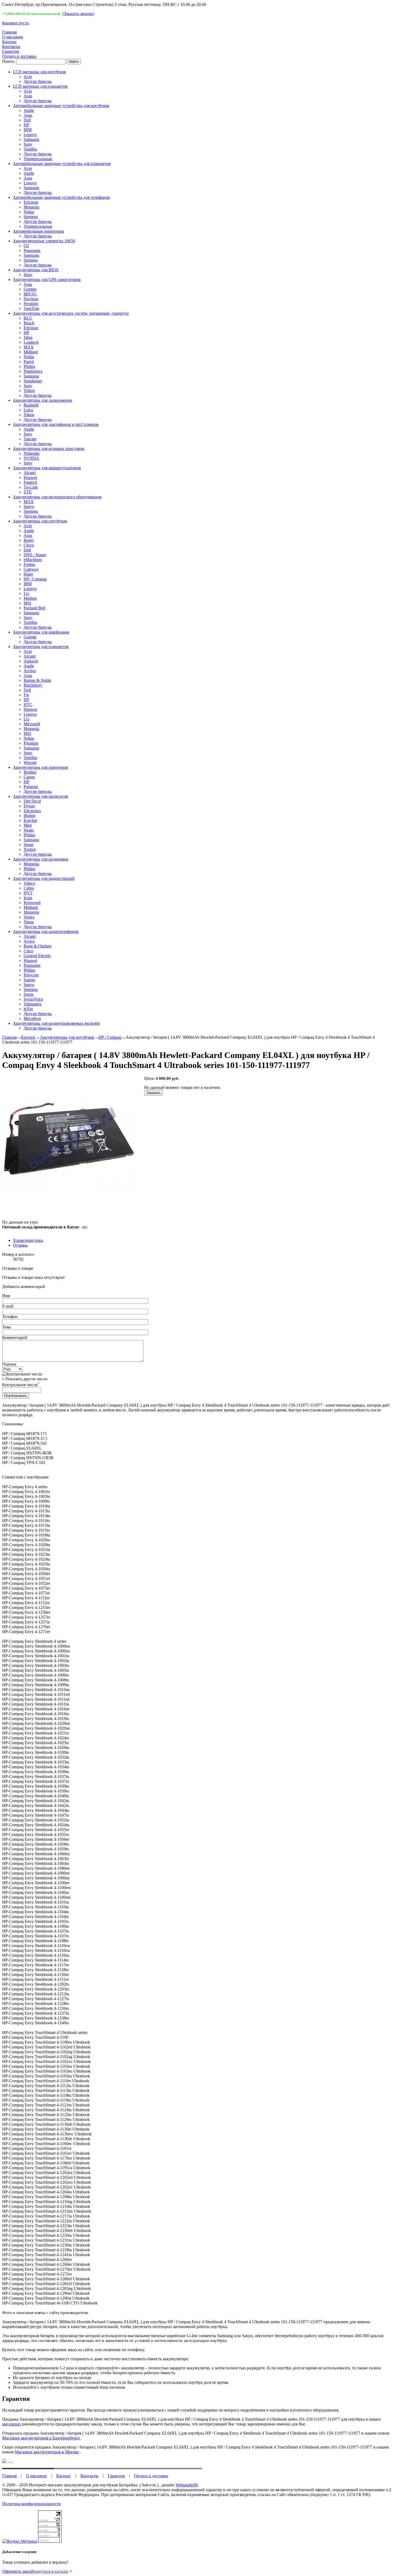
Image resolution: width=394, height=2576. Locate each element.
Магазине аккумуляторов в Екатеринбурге (41, 2438)
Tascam (30, 439)
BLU (28, 318)
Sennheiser (33, 381)
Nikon (29, 415)
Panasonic (32, 250)
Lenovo (30, 135)
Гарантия (11, 51)
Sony (28, 144)
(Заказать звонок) (78, 14)
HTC (28, 705)
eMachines (33, 560)
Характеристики (28, 1240)
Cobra (29, 888)
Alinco (29, 883)
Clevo (29, 545)
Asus (28, 96)
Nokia (29, 212)
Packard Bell (34, 608)
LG (27, 593)
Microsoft (32, 724)
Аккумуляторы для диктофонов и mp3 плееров (56, 424)
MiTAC (30, 294)
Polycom (31, 975)
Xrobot (30, 849)
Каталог (10, 42)
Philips (29, 366)
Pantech (30, 482)
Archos (30, 671)
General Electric (37, 956)
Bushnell (31, 405)
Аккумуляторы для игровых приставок (49, 449)
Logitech (31, 342)
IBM (28, 130)
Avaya (29, 941)
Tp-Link (31, 487)
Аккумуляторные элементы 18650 (44, 241)
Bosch (29, 323)
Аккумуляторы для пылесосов (40, 796)
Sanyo (29, 506)
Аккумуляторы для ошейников (41, 632)
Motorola (31, 207)
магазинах (12, 2424)
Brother (30, 772)
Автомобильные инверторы (38, 231)
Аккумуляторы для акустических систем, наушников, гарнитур (71, 313)
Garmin (30, 289)
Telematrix (33, 1004)
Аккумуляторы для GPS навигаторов (47, 279)
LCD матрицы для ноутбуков (39, 72)
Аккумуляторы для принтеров (40, 767)
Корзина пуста (15, 23)
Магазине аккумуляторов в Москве (47, 2452)
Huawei (30, 477)
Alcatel (30, 473)
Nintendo (31, 453)
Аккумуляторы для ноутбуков (40, 521)
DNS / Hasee (35, 555)
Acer (28, 77)
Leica (28, 410)
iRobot (29, 816)
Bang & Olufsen (38, 946)
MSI (27, 603)
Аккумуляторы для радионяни (41, 859)
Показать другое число (27, 1379)
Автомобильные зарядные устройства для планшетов (62, 164)
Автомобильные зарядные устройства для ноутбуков (61, 106)
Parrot (29, 362)
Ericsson (31, 202)
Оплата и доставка (19, 56)
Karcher (30, 820)
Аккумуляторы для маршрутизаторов (47, 468)
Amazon (31, 661)
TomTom (31, 308)
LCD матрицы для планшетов (40, 86)
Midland (31, 352)
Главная (9, 32)
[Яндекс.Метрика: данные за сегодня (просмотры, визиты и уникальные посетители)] (20, 2541)
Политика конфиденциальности (31, 2504)
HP (26, 125)
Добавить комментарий (24, 1287)
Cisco (28, 951)
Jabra (28, 337)
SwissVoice (33, 999)
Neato (29, 830)
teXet (28, 1009)
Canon (29, 777)
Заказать (154, 1093)
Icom (28, 898)
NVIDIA (31, 458)
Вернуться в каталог (50, 2571)
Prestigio (31, 304)
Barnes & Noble (37, 680)
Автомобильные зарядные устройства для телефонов (61, 197)
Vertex (29, 917)
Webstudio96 (187, 2485)
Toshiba (30, 149)
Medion (30, 598)
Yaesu (29, 922)
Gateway (31, 569)
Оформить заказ (17, 2571)
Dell (27, 120)
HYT (28, 893)
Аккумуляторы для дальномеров (42, 400)
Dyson (29, 806)
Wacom (30, 762)
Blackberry (33, 685)
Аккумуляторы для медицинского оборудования (57, 497)
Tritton (29, 391)
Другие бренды (38, 81)
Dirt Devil (32, 801)
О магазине (13, 37)
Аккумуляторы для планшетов (41, 647)
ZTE (28, 492)
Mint (28, 825)
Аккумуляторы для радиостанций (44, 878)
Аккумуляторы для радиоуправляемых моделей (56, 1023)
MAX (29, 347)
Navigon (31, 299)
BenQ (29, 540)
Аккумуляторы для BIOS (36, 270)
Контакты (11, 47)
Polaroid (31, 787)
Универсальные (38, 159)
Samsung (31, 139)
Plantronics (33, 371)
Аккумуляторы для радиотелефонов (46, 932)
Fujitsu (29, 564)
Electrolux (32, 811)
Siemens (31, 217)
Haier (28, 574)
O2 (26, 246)
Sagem (29, 980)
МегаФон (32, 1018)
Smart (29, 845)
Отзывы (20, 1245)
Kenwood (32, 903)
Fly (26, 695)
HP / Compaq (35, 579)
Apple (29, 110)
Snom (29, 994)
